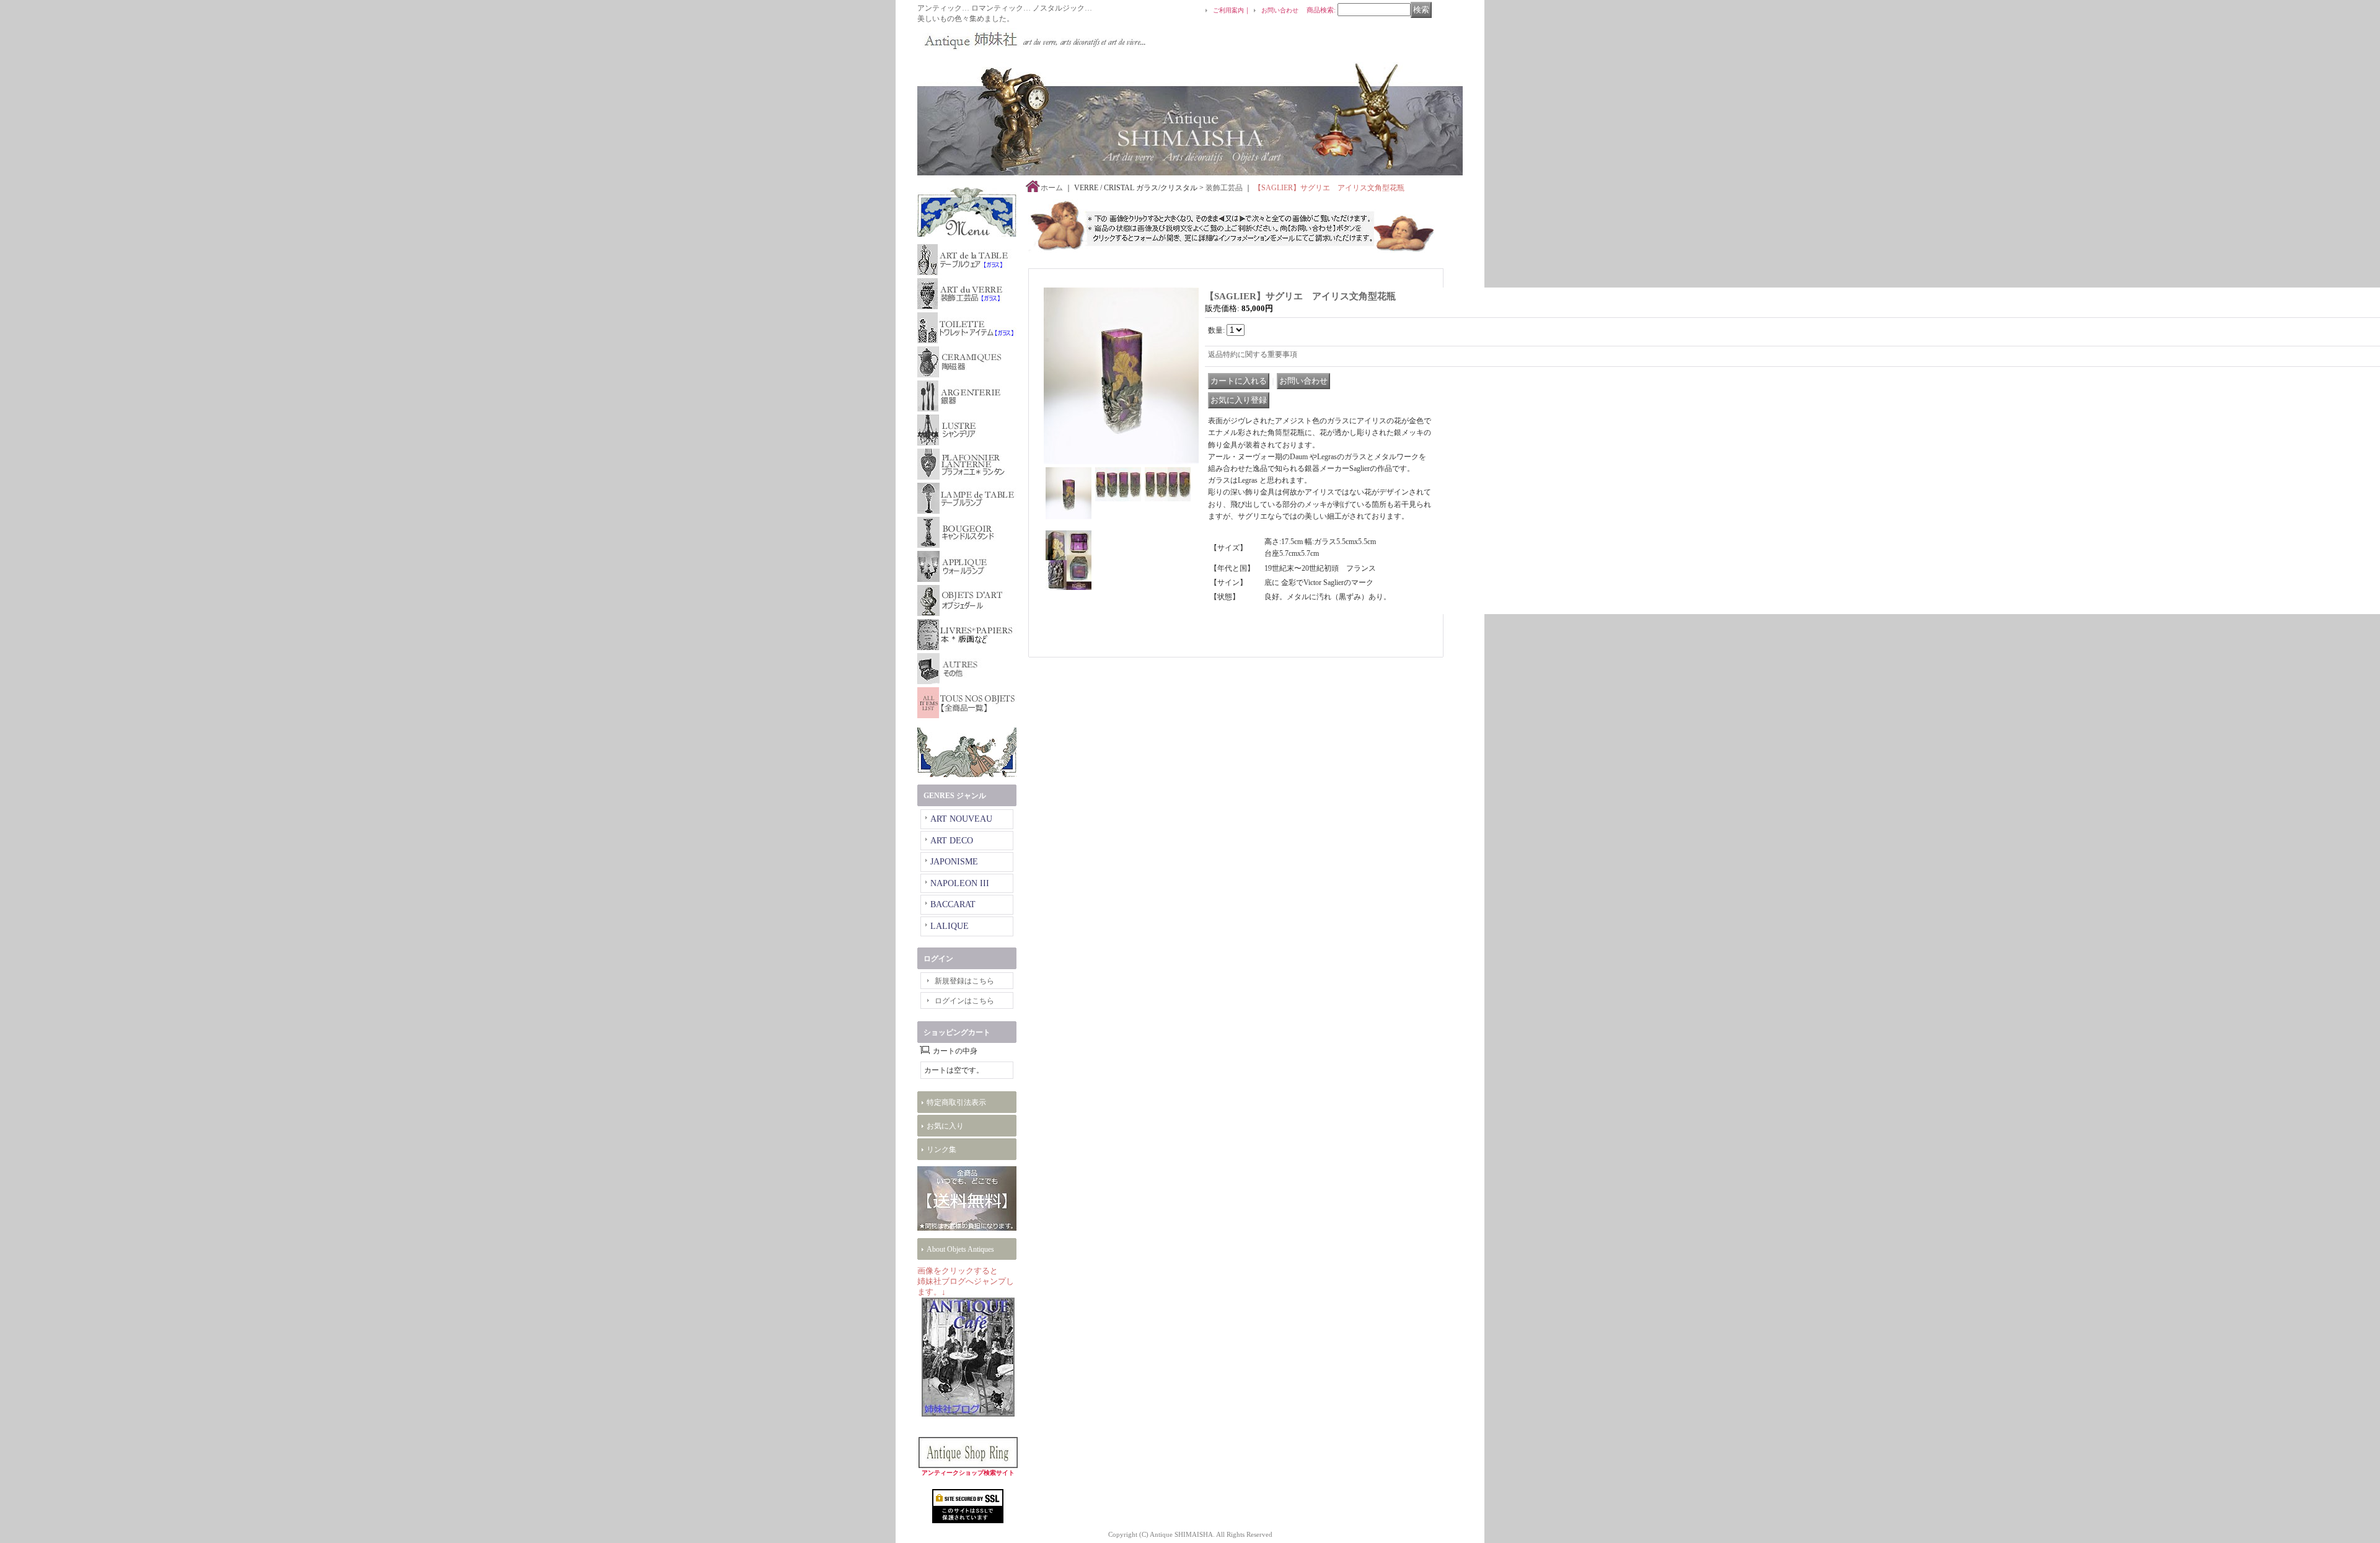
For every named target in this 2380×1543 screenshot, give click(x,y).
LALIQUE (950, 926)
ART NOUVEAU (961, 819)
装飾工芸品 (1224, 188)
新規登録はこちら (964, 981)
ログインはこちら (964, 1001)
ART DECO (952, 841)
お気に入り (945, 1126)
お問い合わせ (1280, 10)
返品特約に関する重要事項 (1253, 354)
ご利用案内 (1228, 10)
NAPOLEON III (960, 883)
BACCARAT (953, 904)
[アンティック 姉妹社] (1032, 39)
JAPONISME (954, 862)
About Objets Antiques (960, 1249)
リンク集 (941, 1150)
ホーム (1052, 188)
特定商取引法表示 (956, 1102)
